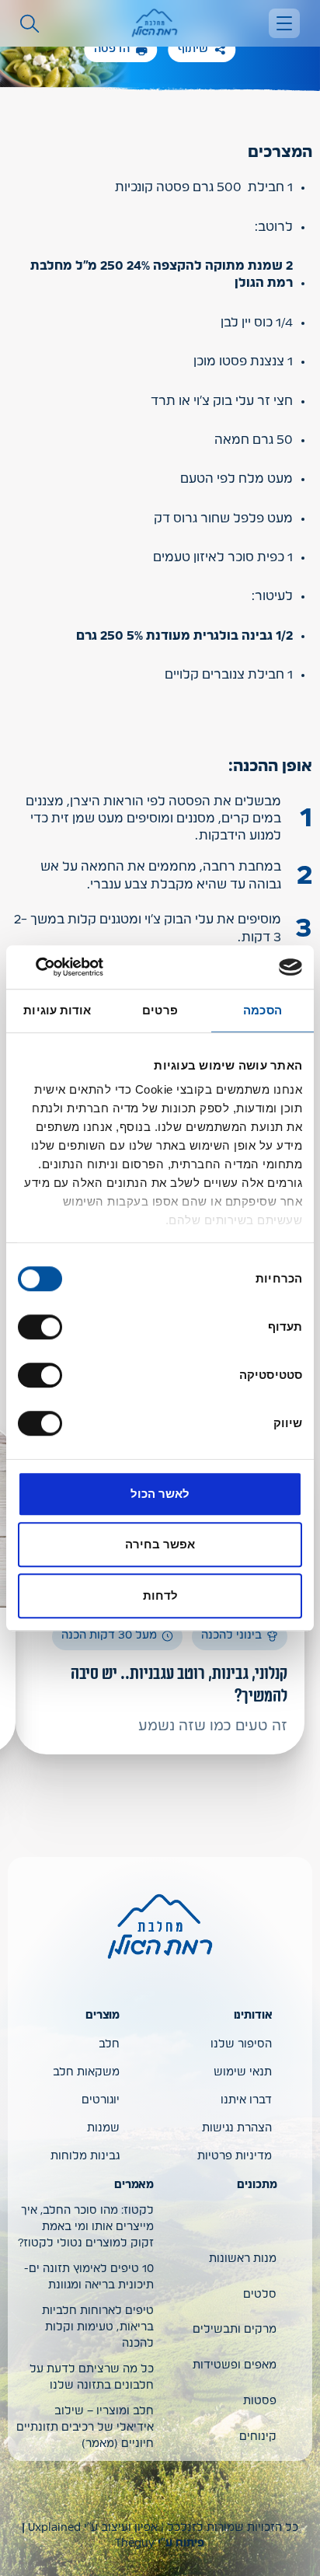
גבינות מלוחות (85, 2156)
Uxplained (54, 2528)
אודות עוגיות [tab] (57, 1010)
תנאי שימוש (243, 2072)
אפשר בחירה (160, 1544)
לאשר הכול (160, 1494)
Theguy (135, 2543)
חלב (109, 2044)
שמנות (103, 2128)
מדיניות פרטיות (235, 2156)
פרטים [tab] (160, 1010)
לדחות (160, 1595)
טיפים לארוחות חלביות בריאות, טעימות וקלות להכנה (98, 2327)
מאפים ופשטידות (235, 2365)
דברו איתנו (246, 2100)
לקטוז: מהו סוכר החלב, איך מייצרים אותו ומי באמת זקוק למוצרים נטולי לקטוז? (86, 2227)
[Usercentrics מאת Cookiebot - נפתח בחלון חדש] (86, 967)
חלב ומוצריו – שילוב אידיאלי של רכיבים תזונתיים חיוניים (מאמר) (85, 2428)
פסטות (260, 2401)
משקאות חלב (86, 2072)
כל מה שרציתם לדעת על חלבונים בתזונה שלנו (92, 2377)
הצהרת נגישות (237, 2128)
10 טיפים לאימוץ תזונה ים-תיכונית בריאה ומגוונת (89, 2277)
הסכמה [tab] (263, 1010)
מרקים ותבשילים (235, 2330)
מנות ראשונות (243, 2259)
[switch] (43, 1327)
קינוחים (258, 2437)
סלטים (260, 2295)
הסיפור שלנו (241, 2044)
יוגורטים (101, 2100)
